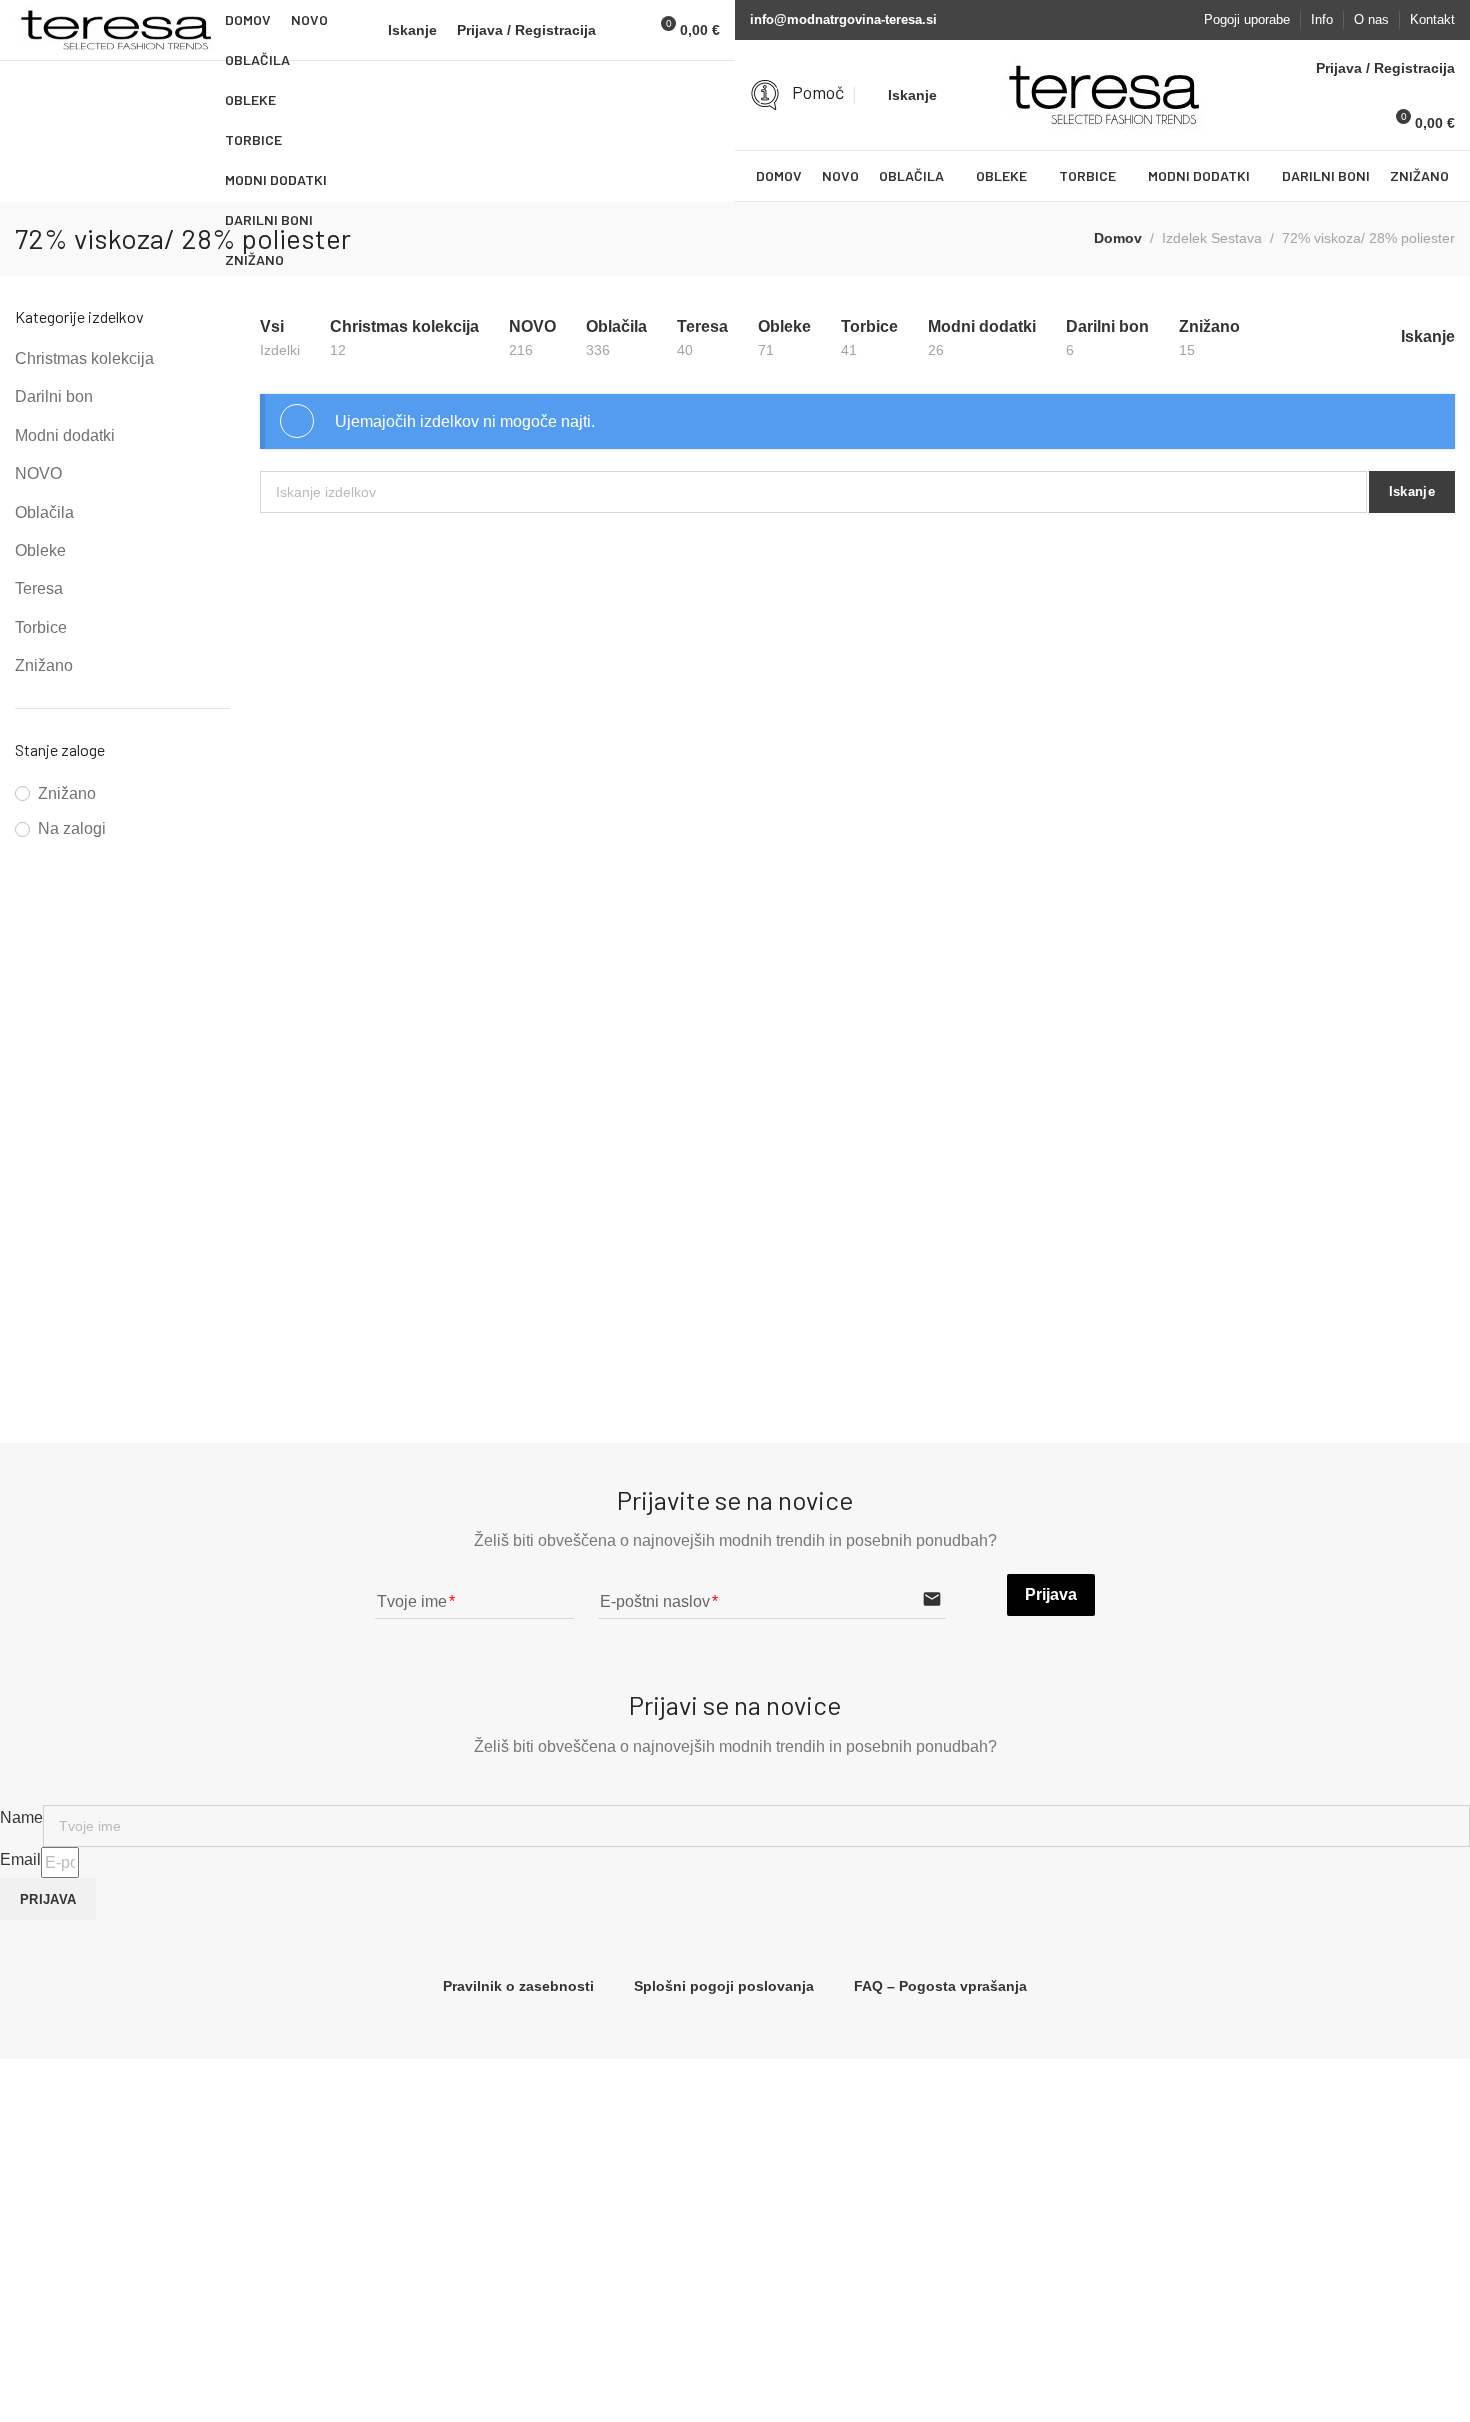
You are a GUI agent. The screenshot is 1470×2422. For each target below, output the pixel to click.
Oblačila (44, 512)
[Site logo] (115, 30)
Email (20, 1859)
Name (21, 1817)
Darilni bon (54, 396)
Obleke (40, 550)
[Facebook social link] (1149, 20)
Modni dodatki (65, 435)
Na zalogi (72, 828)
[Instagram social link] (1177, 20)
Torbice (41, 627)
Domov (1118, 238)
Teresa (39, 588)
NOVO (38, 473)
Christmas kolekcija (84, 358)
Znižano (44, 665)
